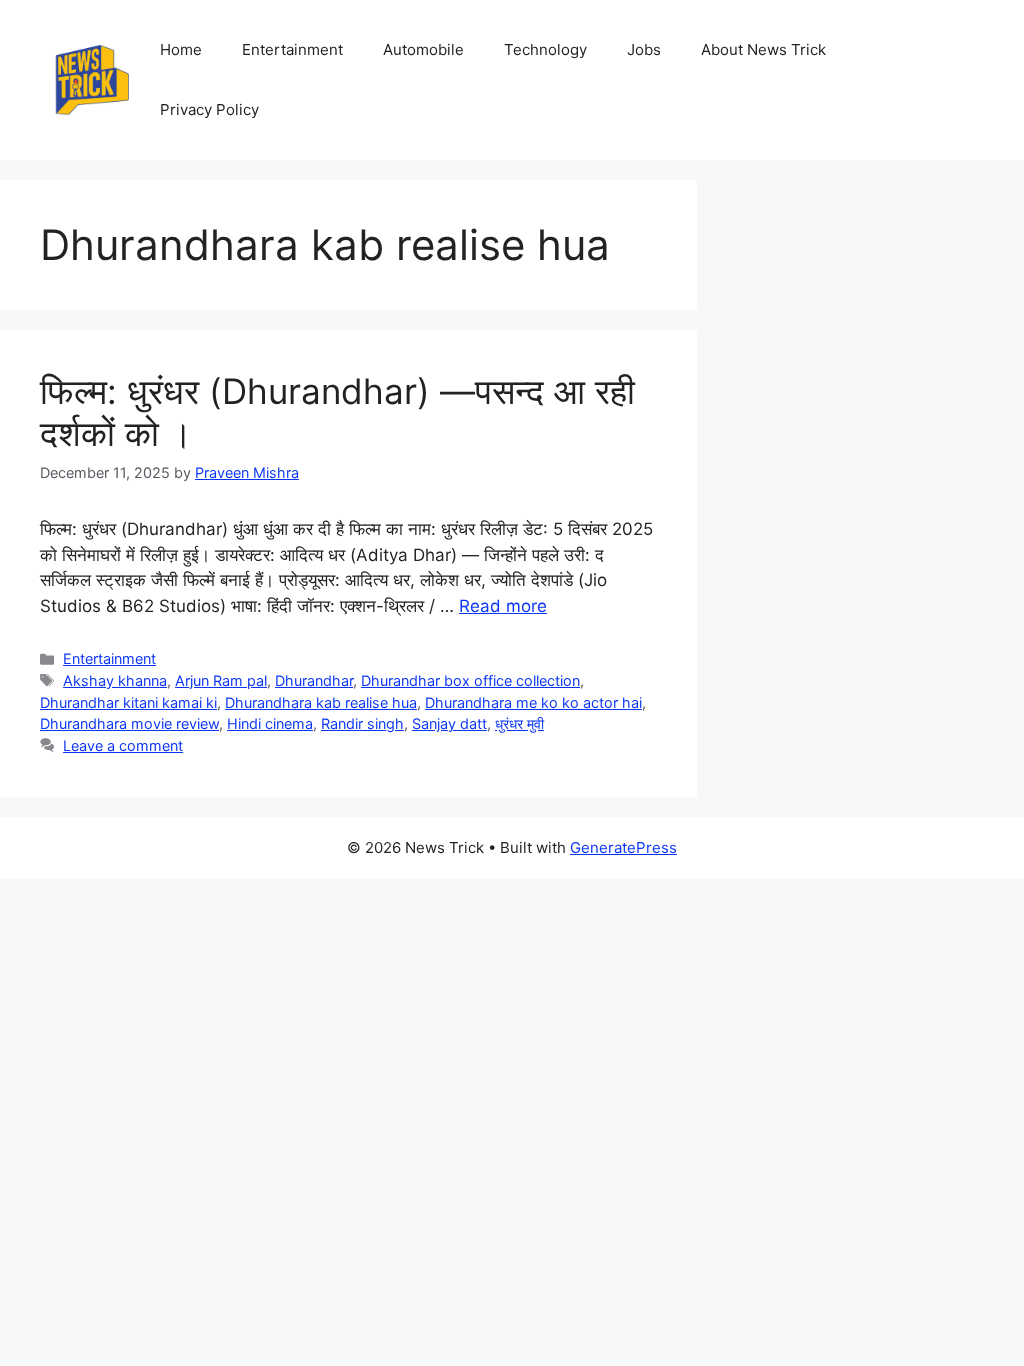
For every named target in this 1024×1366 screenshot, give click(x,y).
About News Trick (763, 49)
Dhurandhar (314, 680)
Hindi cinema (270, 723)
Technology (545, 49)
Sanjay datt (449, 723)
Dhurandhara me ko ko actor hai (533, 702)
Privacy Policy (209, 109)
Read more (503, 606)
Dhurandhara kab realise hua (321, 702)
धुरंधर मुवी (519, 723)
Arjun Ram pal (221, 680)
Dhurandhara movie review (129, 723)
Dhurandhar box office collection (470, 680)
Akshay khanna (115, 680)
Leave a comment (123, 745)
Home (181, 49)
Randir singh (362, 723)
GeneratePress (623, 847)
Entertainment (292, 49)
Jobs (644, 49)
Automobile (423, 49)
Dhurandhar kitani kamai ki (128, 702)
